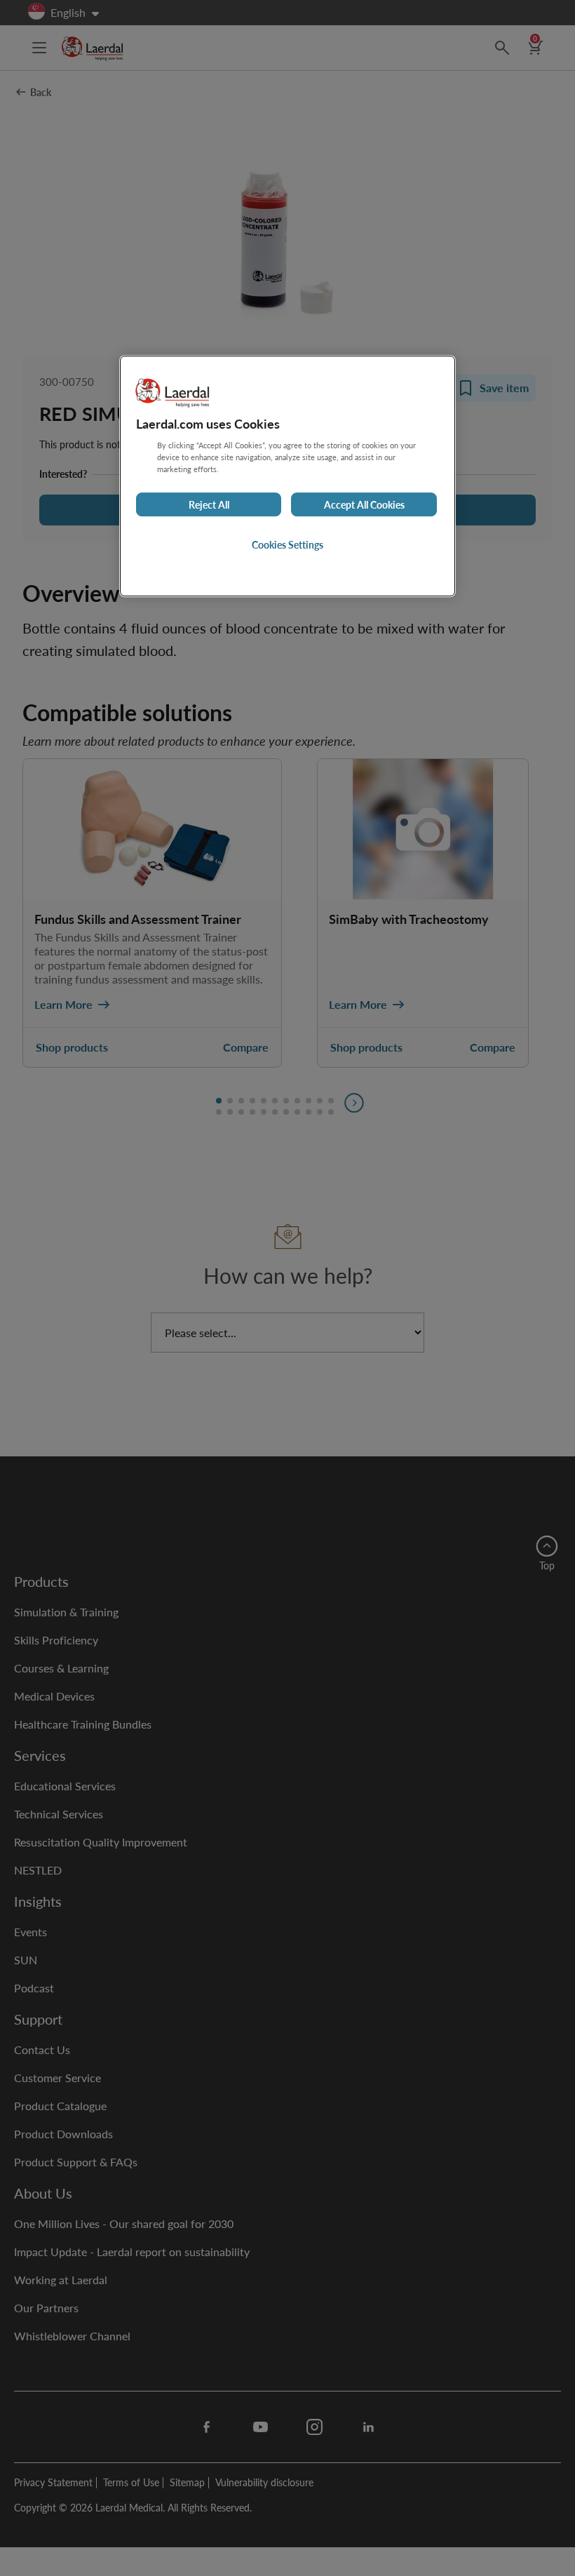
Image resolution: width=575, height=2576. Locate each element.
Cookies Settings (287, 544)
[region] (287, 476)
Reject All (209, 504)
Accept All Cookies (364, 504)
